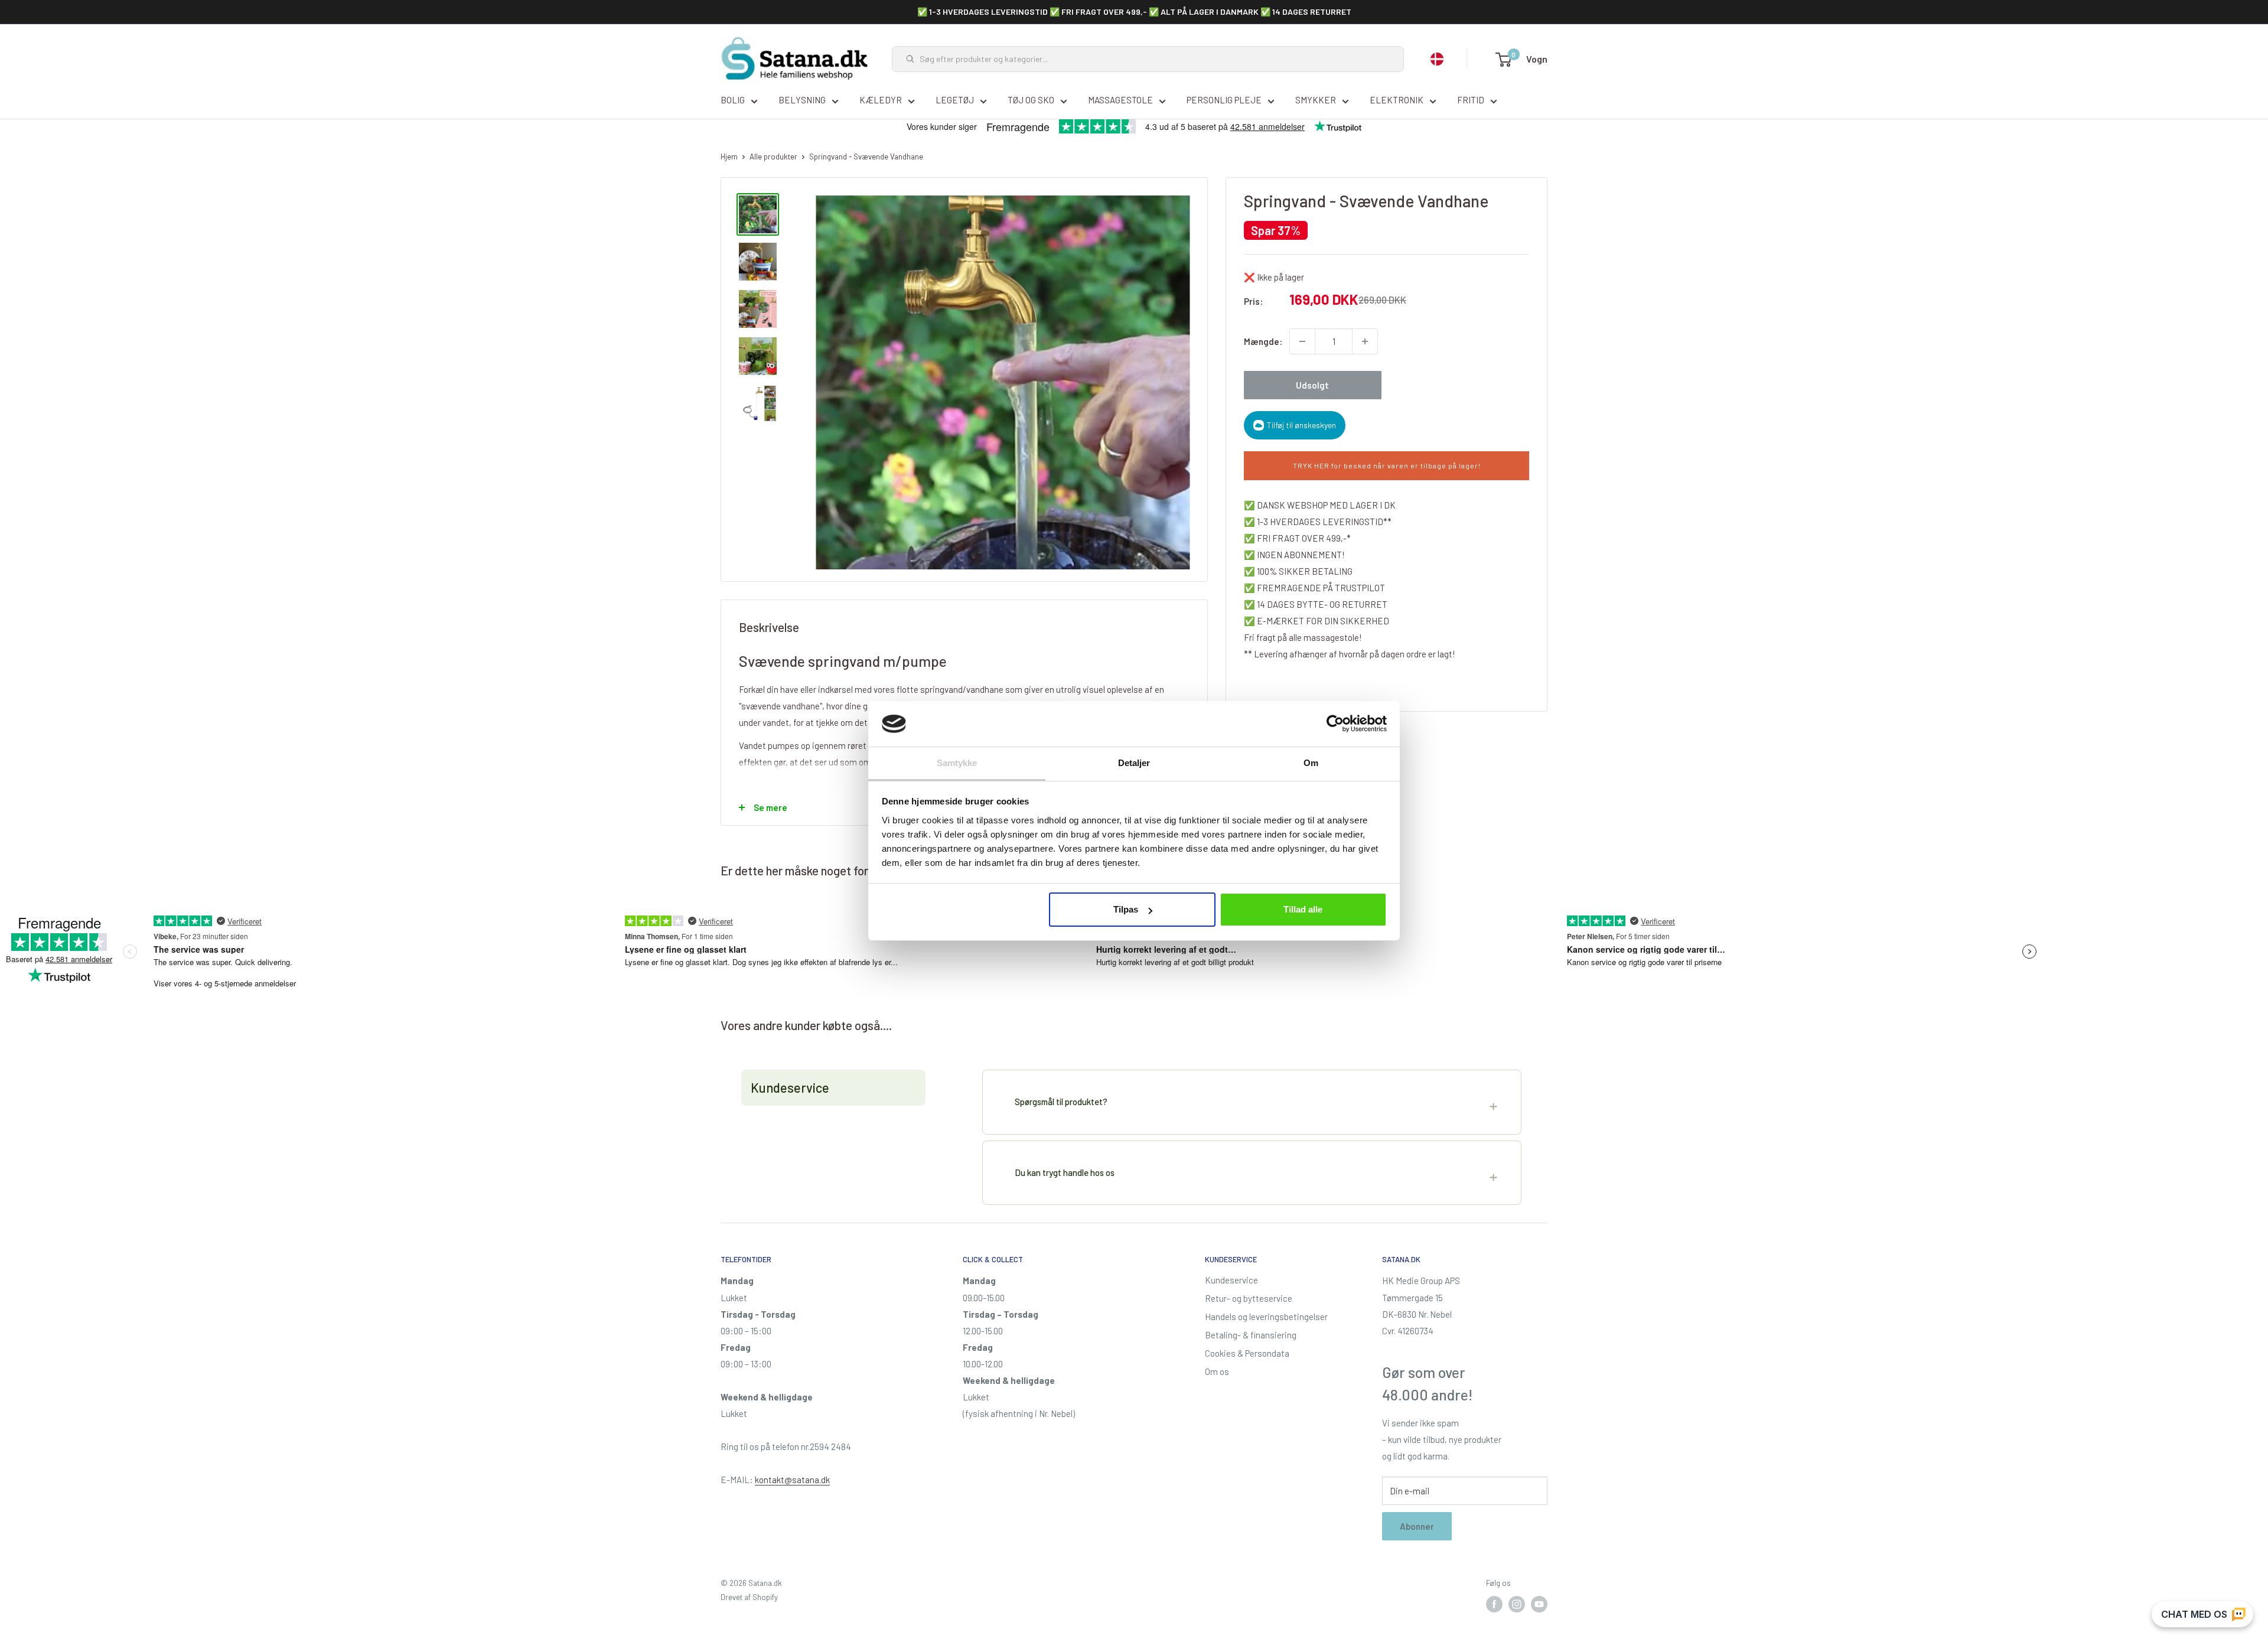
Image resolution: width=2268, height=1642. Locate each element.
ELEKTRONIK (1397, 100)
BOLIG (733, 100)
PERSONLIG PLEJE (1224, 100)
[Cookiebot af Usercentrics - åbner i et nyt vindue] (1335, 724)
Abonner (1417, 1526)
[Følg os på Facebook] (1494, 1604)
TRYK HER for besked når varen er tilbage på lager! (1387, 465)
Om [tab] (1311, 763)
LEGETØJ (955, 100)
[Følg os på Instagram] (1517, 1604)
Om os (1217, 1371)
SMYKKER (1316, 100)
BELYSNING (802, 100)
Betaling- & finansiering (1251, 1335)
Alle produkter (773, 157)
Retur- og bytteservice (1249, 1298)
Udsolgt (1312, 385)
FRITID (1471, 100)
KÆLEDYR (881, 100)
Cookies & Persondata (1247, 1353)
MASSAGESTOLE (1120, 100)
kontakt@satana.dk (792, 1480)
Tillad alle (1303, 909)
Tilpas (1126, 909)
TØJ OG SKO (1031, 100)
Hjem (729, 157)
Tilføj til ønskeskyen (1301, 425)
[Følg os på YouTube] (1539, 1604)
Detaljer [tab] (1134, 763)
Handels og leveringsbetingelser (1266, 1317)
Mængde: (1263, 341)
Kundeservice (1231, 1280)
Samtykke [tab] (957, 763)
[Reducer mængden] (1302, 341)
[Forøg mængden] (1365, 341)
